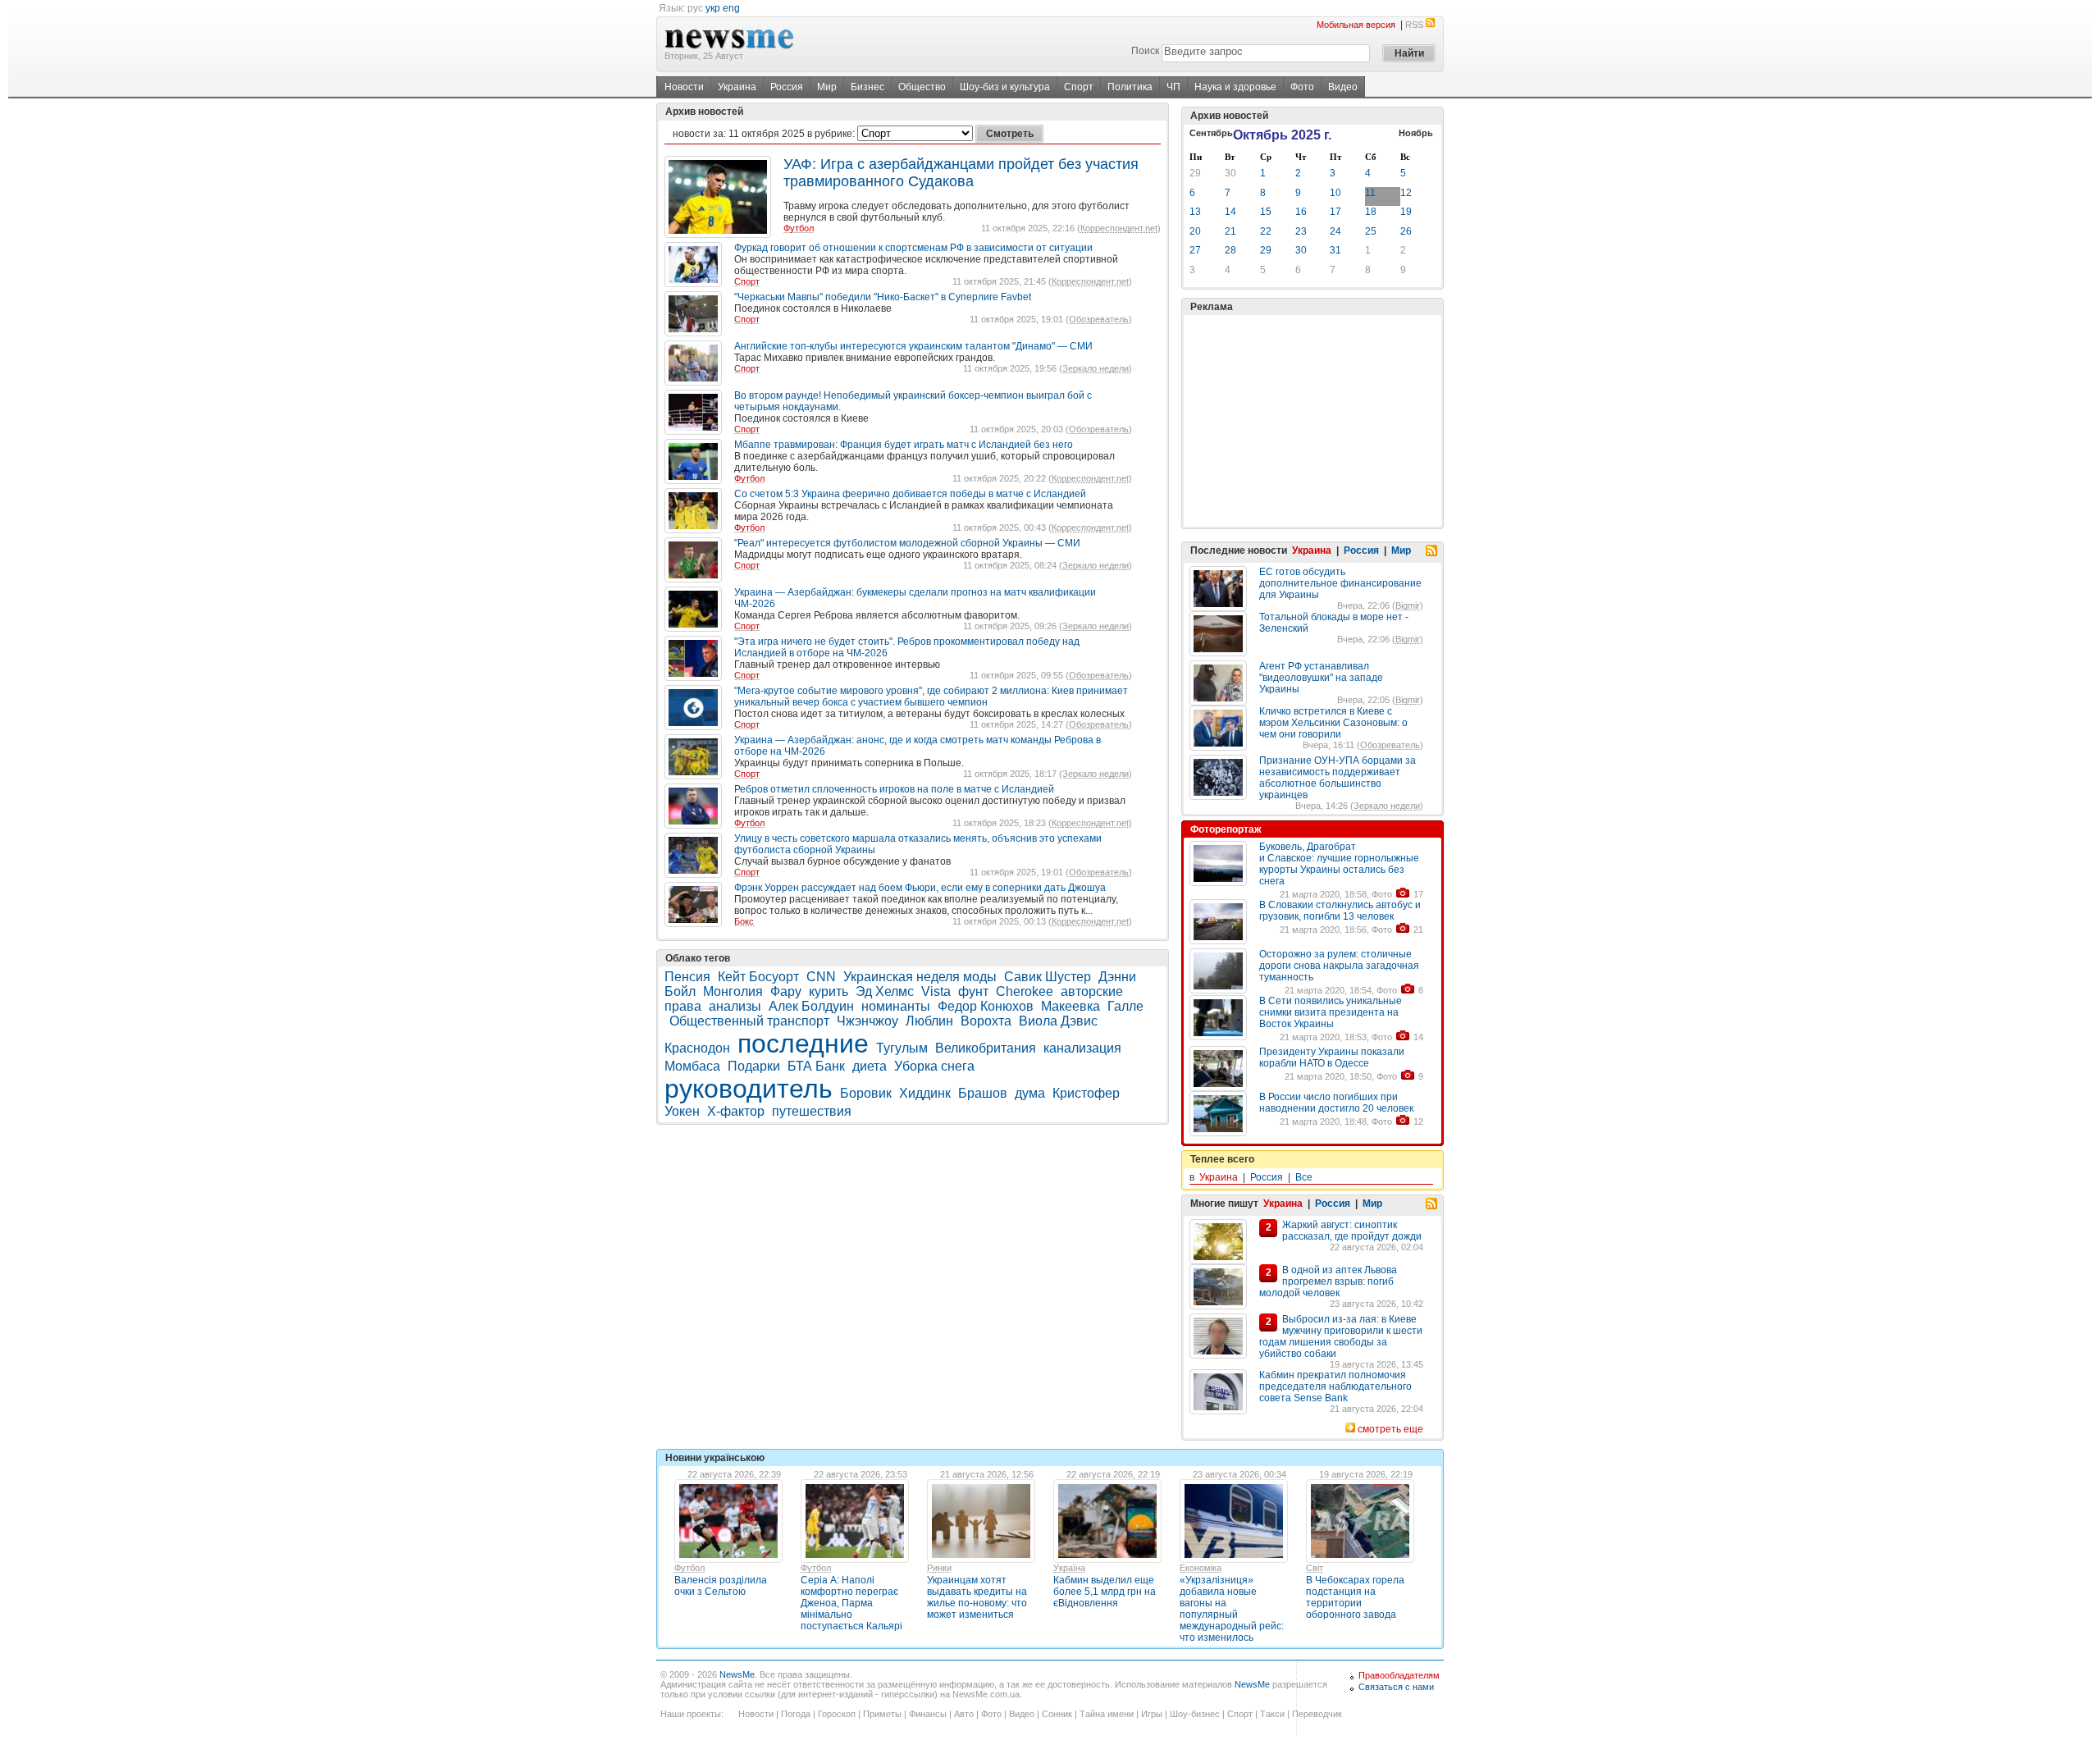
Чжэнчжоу (867, 1021)
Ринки (939, 1568)
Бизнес (867, 87)
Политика (1130, 87)
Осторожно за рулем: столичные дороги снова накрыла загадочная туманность (1339, 966)
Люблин (929, 1021)
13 (1195, 212)
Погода (796, 1714)
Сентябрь (1211, 133)
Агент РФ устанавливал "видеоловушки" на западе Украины (1321, 678)
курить (829, 991)
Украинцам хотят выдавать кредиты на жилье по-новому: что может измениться (977, 1597)
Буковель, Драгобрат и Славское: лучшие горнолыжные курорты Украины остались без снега (1339, 864)
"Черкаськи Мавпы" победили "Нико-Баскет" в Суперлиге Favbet (883, 297)
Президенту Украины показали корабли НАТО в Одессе (1332, 1058)
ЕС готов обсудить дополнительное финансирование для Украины (1340, 583)
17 (1335, 212)
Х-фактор (736, 1111)
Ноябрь (1416, 133)
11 (1370, 193)
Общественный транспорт (749, 1021)
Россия (787, 87)
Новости (684, 87)
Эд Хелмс (885, 991)
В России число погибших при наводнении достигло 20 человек (1336, 1103)
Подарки (754, 1066)
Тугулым (902, 1048)
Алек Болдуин (811, 1006)
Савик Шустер (1048, 977)
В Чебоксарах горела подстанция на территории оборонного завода (1355, 1597)
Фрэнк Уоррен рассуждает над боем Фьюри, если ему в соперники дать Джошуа (920, 888)
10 (1335, 193)
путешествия (812, 1111)
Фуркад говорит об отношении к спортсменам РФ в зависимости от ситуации (913, 248)
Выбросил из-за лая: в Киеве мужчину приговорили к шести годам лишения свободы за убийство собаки (1341, 1336)
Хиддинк (925, 1093)
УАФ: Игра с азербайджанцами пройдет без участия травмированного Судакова (961, 173)
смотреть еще (1390, 1429)
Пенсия (687, 977)
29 (1195, 173)
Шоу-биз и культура (1005, 87)
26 (1406, 231)
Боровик (866, 1093)
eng (731, 8)
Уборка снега (934, 1066)
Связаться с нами (1396, 1687)
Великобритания (986, 1048)
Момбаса (692, 1066)
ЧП (1173, 87)
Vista (936, 991)
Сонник (1057, 1714)
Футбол (799, 228)
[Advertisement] (1312, 421)
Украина (737, 87)
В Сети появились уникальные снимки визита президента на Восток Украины (1331, 1012)
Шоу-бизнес (1195, 1714)
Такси (1272, 1714)
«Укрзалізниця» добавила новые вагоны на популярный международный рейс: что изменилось (1232, 1609)
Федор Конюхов (986, 1006)
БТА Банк (816, 1066)
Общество (922, 87)
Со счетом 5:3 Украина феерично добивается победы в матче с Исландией (910, 494)
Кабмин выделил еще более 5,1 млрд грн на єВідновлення (1105, 1592)
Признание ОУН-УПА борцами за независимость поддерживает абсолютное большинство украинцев (1338, 778)
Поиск (1145, 51)
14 (1230, 212)
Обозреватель (1099, 319)
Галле (1125, 1006)
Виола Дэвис (1058, 1021)
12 (1406, 193)
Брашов (983, 1093)
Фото (1302, 87)
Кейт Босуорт (758, 977)
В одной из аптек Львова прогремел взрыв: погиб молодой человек (1328, 1281)
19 (1406, 212)
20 (1195, 231)
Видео (1343, 87)
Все (1304, 1177)
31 (1335, 250)
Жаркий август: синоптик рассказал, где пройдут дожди (1352, 1231)
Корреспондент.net (1119, 228)
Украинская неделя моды (920, 977)
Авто (964, 1714)
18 (1371, 212)
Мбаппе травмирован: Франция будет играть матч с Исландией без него (904, 445)
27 (1195, 250)
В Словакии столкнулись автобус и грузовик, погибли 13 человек (1340, 911)
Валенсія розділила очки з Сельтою (721, 1586)
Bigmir (1408, 605)
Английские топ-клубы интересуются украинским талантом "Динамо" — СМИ (913, 346)
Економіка (1201, 1568)
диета (870, 1066)
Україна (1069, 1568)
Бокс (744, 921)
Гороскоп (837, 1714)
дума (1030, 1093)
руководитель (749, 1089)
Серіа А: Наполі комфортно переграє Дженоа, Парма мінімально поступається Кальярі (851, 1603)
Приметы (882, 1714)
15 (1266, 212)
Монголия (733, 991)
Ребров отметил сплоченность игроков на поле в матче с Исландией (894, 789)
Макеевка (1071, 1006)
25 (1371, 231)
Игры (1152, 1714)
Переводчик (1317, 1714)
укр (713, 8)
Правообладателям (1399, 1675)
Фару (786, 991)
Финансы (928, 1714)
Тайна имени (1107, 1714)
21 (1230, 231)
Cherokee (1025, 991)
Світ (1315, 1568)
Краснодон (697, 1048)
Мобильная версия (1356, 25)
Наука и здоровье (1235, 87)
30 (1230, 173)
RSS (1414, 25)
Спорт (1079, 87)
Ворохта (986, 1021)
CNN (821, 977)
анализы (735, 1006)
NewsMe (737, 1674)
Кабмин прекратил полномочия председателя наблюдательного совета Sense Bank (1335, 1386)
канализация (1082, 1048)
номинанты (896, 1006)
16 (1301, 212)
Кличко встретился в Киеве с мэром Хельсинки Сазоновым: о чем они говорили (1333, 723)
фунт (973, 991)
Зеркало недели (1096, 368)
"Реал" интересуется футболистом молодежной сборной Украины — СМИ (907, 543)
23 (1301, 231)
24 (1335, 231)
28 (1230, 250)
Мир (827, 87)
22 (1266, 231)
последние (803, 1044)
